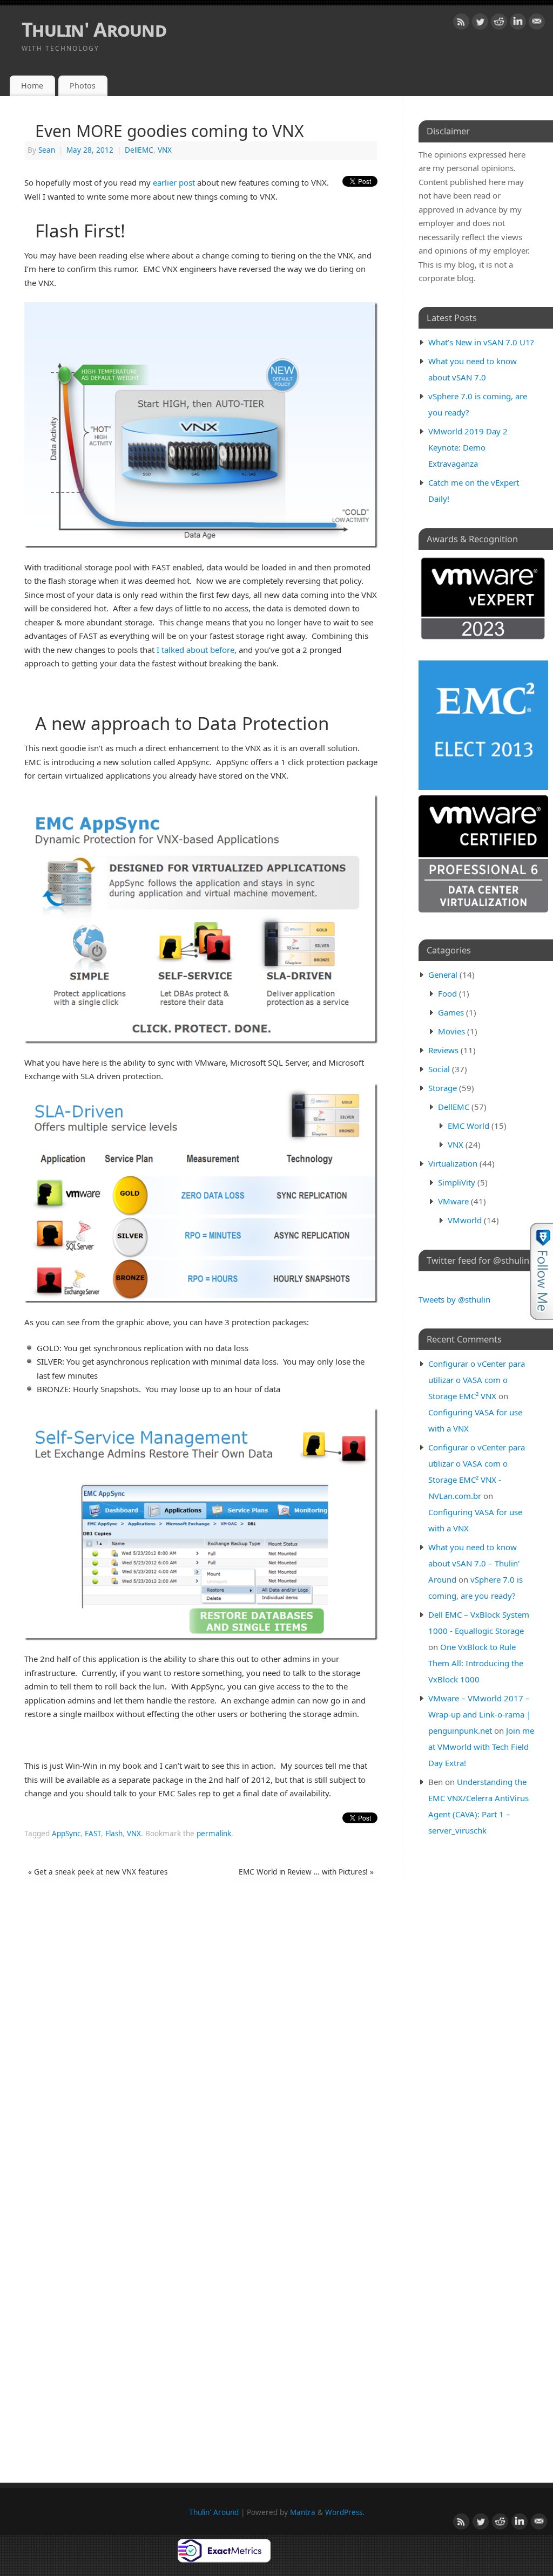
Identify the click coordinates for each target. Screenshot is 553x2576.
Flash (114, 1834)
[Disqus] (201, 2039)
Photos (83, 86)
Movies (451, 1031)
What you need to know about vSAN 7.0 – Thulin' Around (474, 1563)
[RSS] (461, 24)
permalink (214, 1834)
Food (447, 993)
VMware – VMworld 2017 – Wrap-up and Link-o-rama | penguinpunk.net (480, 1714)
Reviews (443, 1050)
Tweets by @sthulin (454, 1299)
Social (439, 1069)
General (443, 974)
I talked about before (195, 650)
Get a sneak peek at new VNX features (98, 1872)
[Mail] (537, 24)
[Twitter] (480, 24)
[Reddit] (499, 24)
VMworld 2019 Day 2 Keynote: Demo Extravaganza (468, 447)
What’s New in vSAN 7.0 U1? (481, 342)
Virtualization (453, 1163)
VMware (453, 1201)
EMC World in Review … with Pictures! (306, 1872)
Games (451, 1012)
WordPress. (345, 2512)
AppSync (66, 1834)
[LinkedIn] (518, 24)
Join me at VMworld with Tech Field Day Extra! (481, 1747)
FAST (93, 1834)
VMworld (465, 1220)
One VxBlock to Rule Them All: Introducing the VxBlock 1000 (476, 1663)
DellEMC (139, 150)
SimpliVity (457, 1182)
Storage (443, 1088)
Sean (47, 150)
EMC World (468, 1126)
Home (32, 86)
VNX (165, 150)
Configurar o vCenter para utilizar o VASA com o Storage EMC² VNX (477, 1380)
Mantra (303, 2512)
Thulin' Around (94, 29)
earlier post (174, 182)
